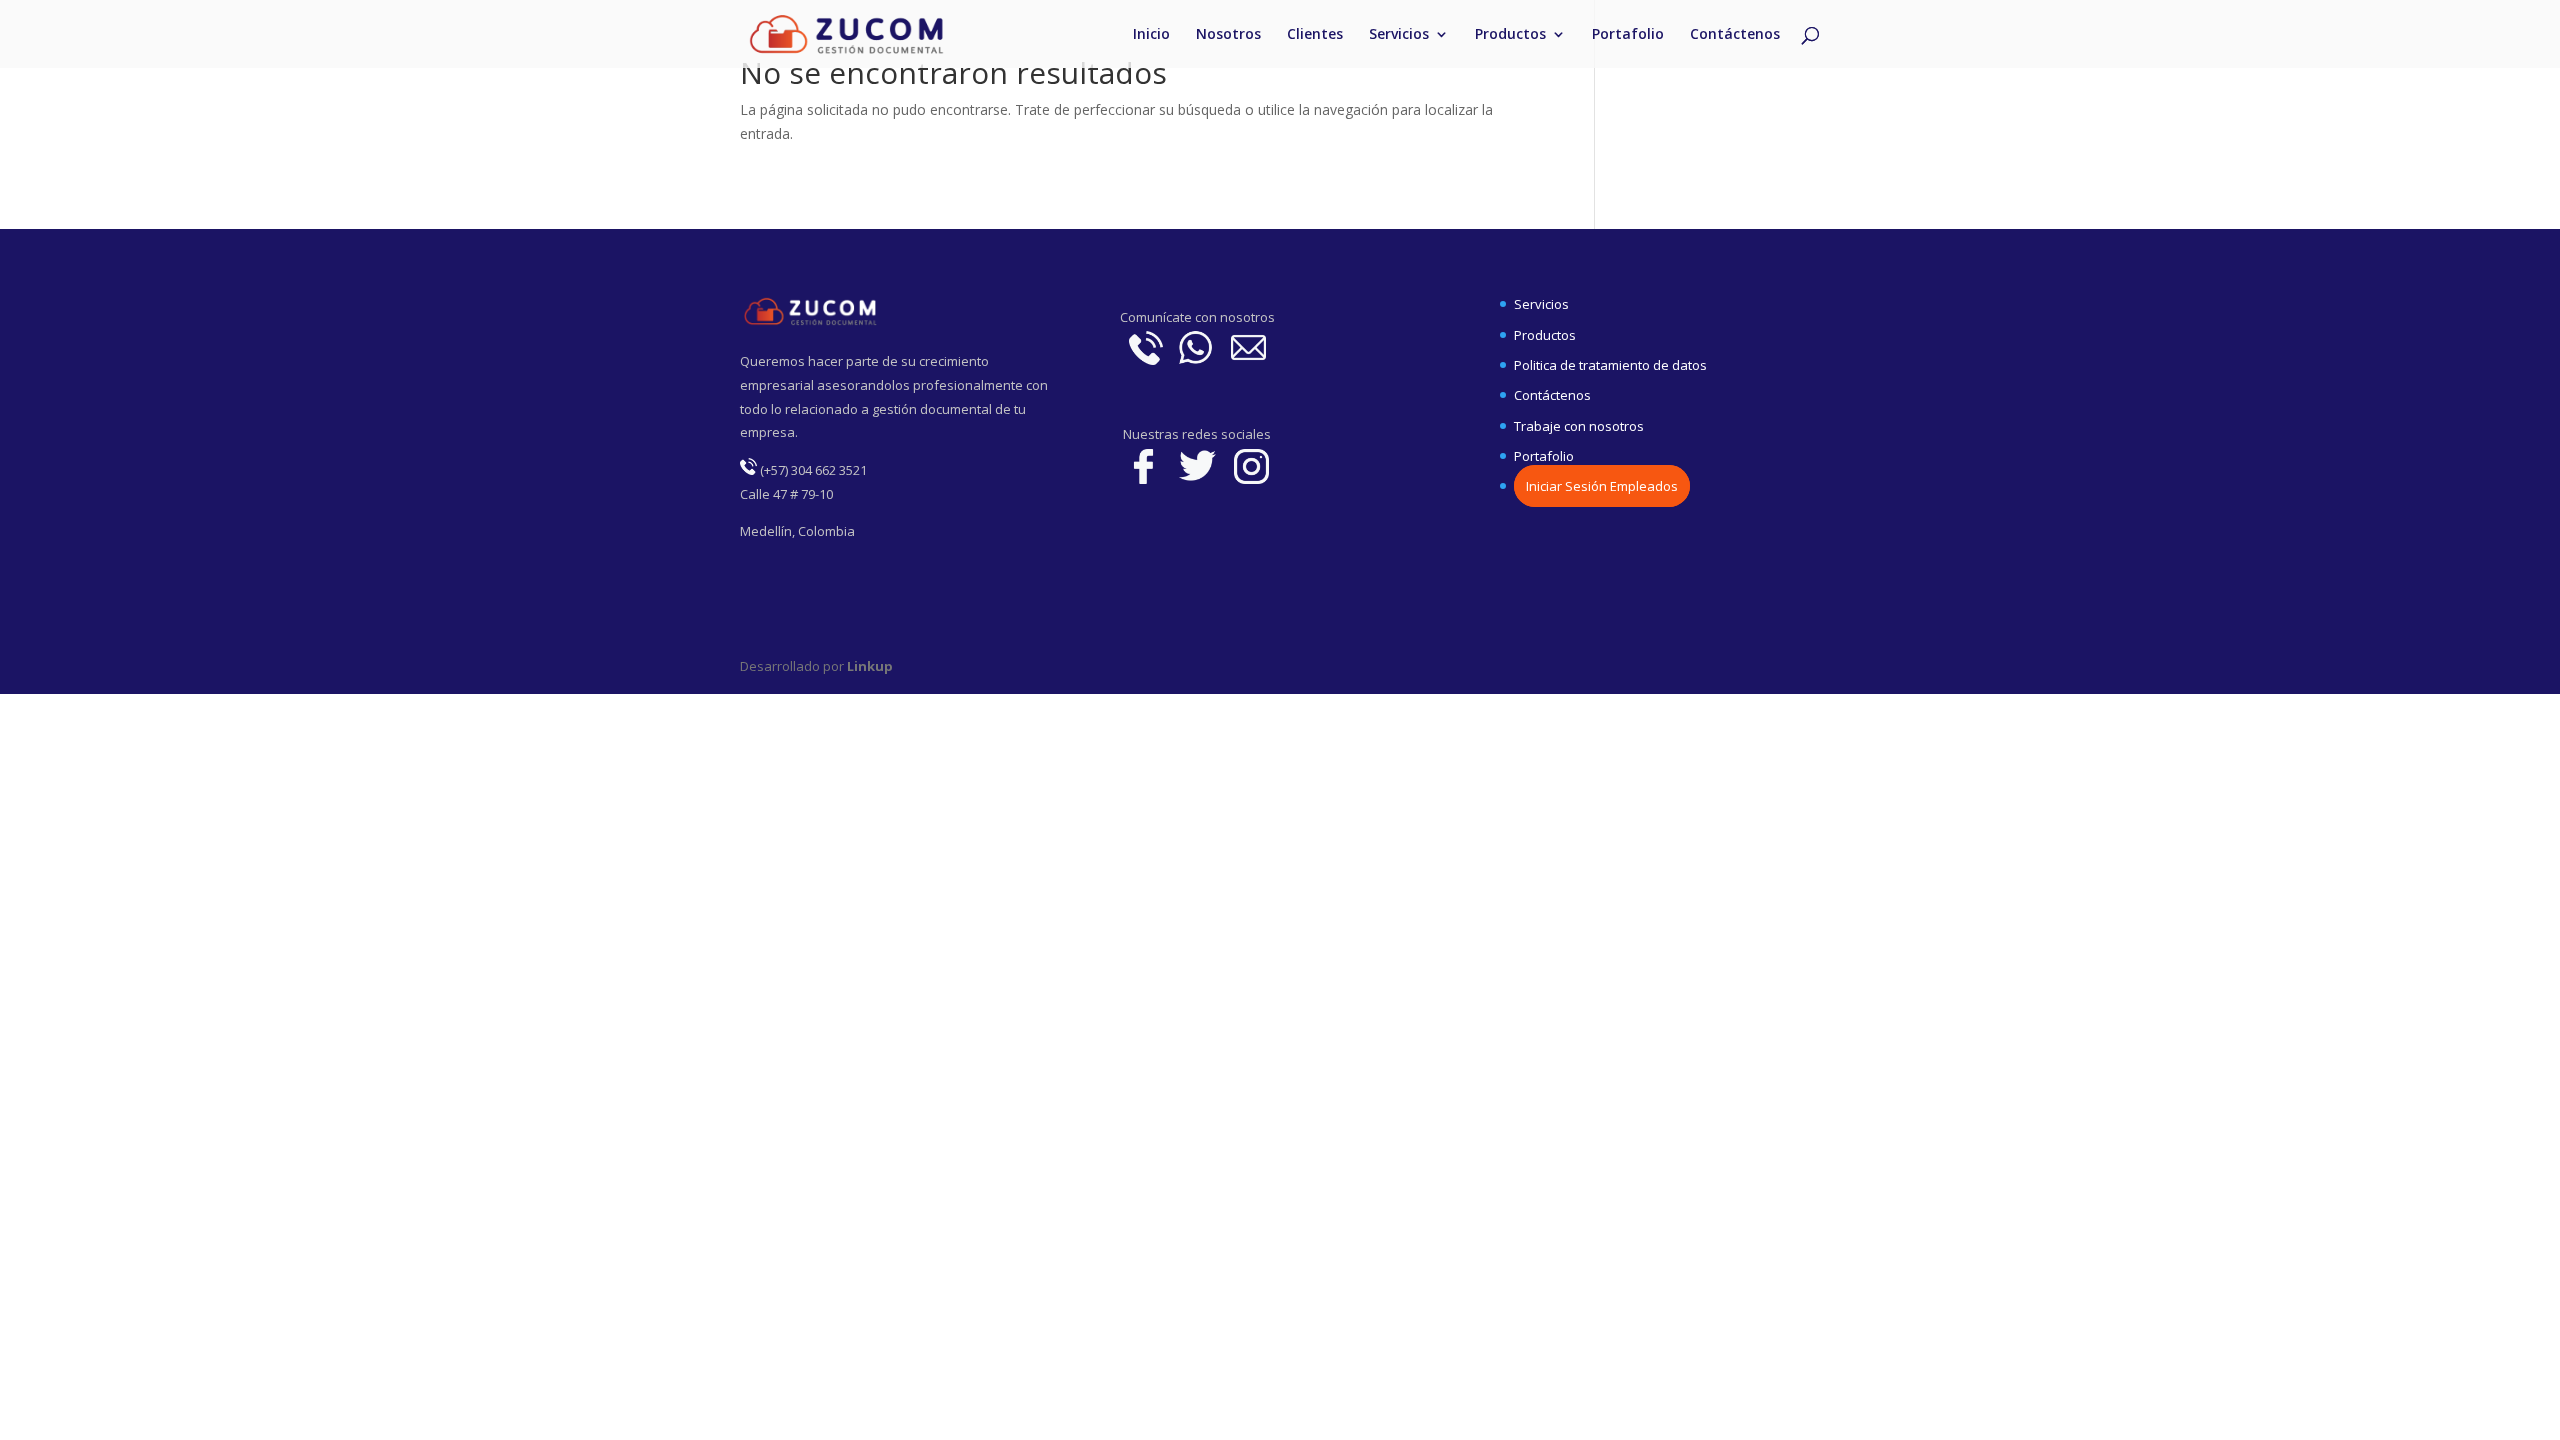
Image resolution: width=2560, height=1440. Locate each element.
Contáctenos (1735, 35)
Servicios (1399, 35)
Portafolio (1628, 35)
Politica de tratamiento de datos (1610, 365)
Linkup (868, 666)
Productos (1510, 35)
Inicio (1151, 35)
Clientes (1315, 35)
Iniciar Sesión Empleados (1602, 486)
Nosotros (1228, 35)
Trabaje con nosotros (1579, 426)
